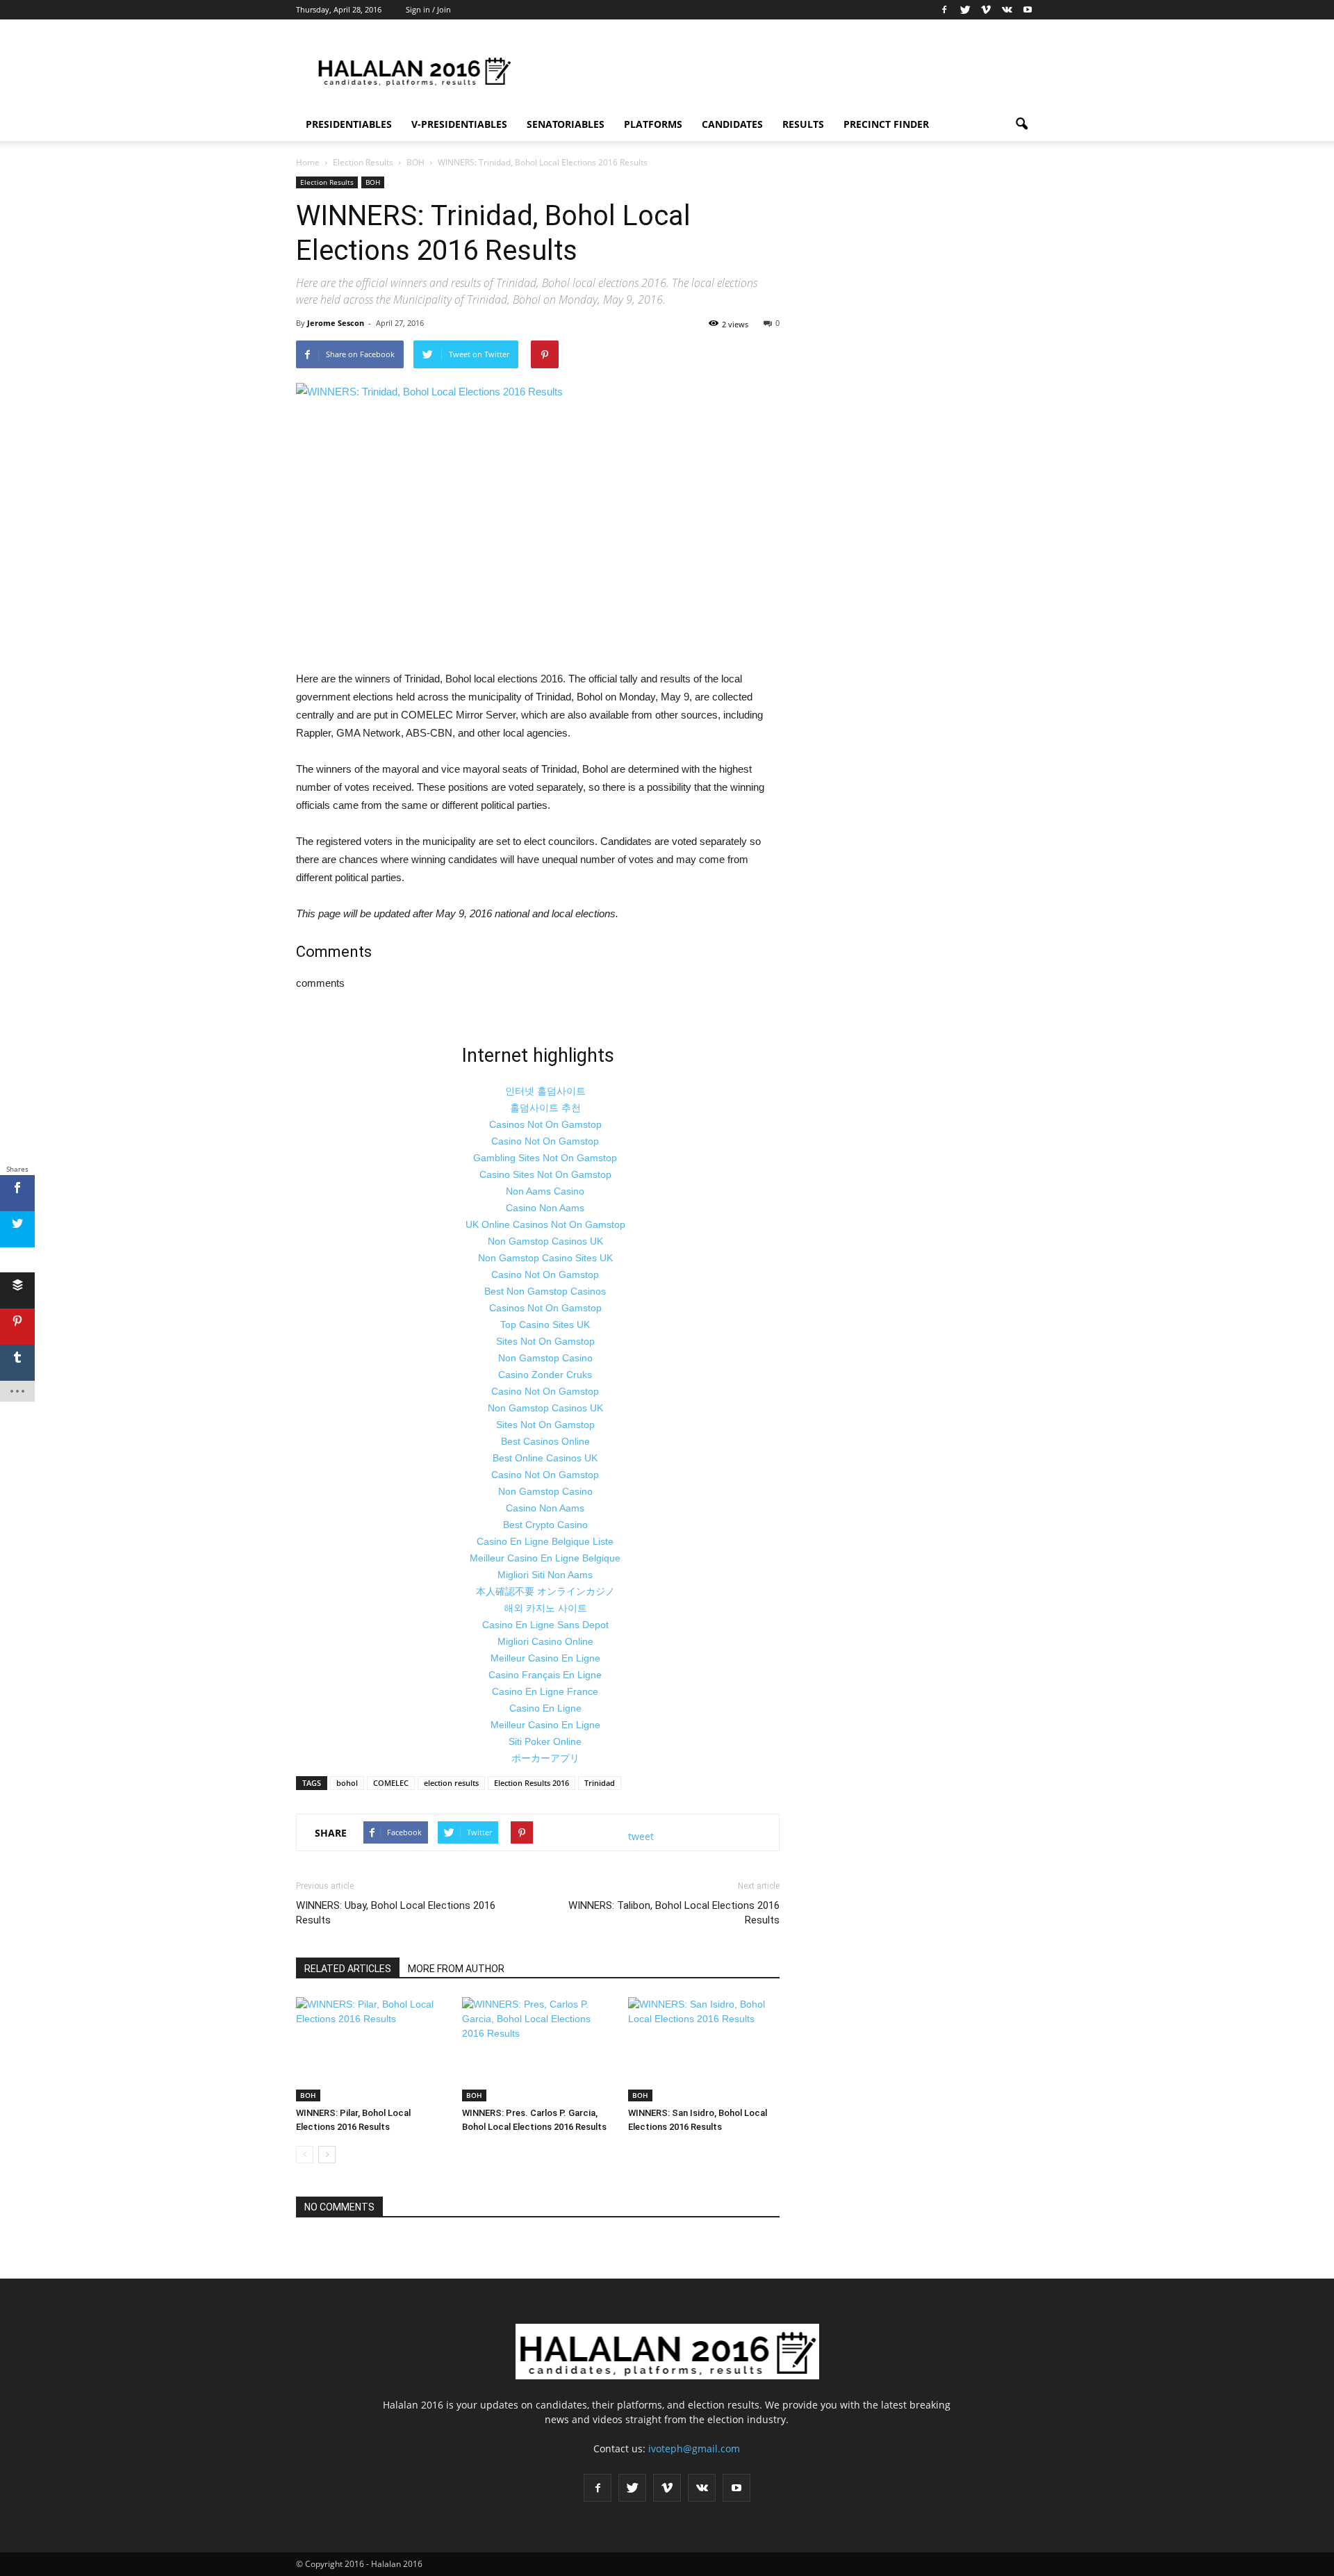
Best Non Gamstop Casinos (545, 1291)
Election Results (327, 182)
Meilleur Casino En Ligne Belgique (545, 1558)
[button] (1021, 124)
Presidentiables (349, 124)
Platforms (653, 124)
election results (451, 1783)
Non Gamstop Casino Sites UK (545, 1258)
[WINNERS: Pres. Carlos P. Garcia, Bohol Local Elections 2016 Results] (538, 2049)
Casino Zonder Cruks (545, 1375)
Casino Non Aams (545, 1208)
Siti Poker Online (545, 1741)
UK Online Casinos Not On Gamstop (545, 1224)
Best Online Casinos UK (545, 1458)
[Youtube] (1028, 10)
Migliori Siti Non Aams (545, 1575)
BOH (373, 182)
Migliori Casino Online (545, 1641)
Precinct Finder (886, 124)
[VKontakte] (1007, 10)
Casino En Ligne (545, 1708)
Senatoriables (566, 124)
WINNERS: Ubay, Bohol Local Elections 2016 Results (396, 1913)
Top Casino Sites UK (545, 1324)
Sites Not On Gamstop (545, 1341)
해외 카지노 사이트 (545, 1608)
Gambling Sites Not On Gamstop (545, 1158)
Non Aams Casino (545, 1191)
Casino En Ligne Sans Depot (545, 1625)
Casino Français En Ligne (545, 1675)
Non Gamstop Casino (545, 1358)
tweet (641, 1836)
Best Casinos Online (545, 1441)
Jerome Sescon (336, 323)
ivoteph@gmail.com (694, 2448)
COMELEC (391, 1783)
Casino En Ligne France (545, 1691)
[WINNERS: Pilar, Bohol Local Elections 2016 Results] (372, 2049)
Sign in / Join (428, 9)
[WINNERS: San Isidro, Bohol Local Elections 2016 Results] (704, 2049)
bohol (347, 1783)
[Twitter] (965, 10)
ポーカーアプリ (545, 1758)
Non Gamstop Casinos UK (545, 1241)
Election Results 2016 (532, 1783)
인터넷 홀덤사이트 (545, 1091)
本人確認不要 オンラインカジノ (545, 1591)
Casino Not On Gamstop (545, 1141)
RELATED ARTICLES (348, 1969)
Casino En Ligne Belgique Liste (545, 1541)
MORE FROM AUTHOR (456, 1969)
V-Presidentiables (459, 124)
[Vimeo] (986, 10)
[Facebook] (944, 10)
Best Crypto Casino (545, 1525)
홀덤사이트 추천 (545, 1108)
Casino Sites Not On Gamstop (545, 1174)
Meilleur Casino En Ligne (545, 1658)
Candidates (732, 124)
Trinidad (600, 1783)
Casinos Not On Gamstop (545, 1124)
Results (803, 124)
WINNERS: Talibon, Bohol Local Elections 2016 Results (674, 1913)
